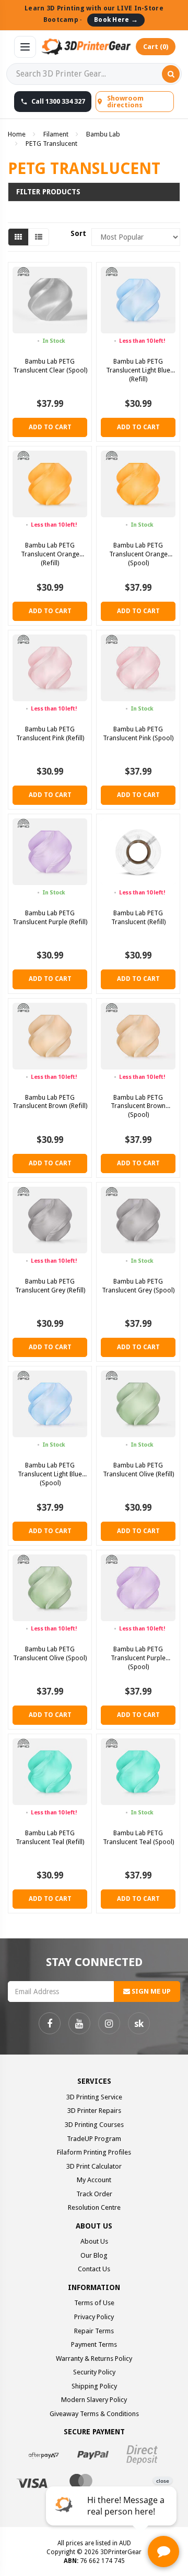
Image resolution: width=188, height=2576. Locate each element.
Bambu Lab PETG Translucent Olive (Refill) (138, 1470)
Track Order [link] (94, 2194)
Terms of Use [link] (94, 2303)
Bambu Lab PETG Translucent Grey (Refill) (50, 1286)
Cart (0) (156, 47)
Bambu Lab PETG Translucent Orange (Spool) (138, 554)
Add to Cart (50, 427)
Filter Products (48, 192)
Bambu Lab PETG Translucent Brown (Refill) (50, 1102)
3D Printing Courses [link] (94, 2125)
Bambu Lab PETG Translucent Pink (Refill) (50, 733)
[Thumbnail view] (18, 237)
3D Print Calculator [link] (94, 2166)
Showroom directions (125, 102)
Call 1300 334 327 (58, 101)
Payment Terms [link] (94, 2344)
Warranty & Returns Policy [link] (94, 2359)
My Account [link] (94, 2180)
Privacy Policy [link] (94, 2317)
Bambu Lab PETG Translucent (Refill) (138, 917)
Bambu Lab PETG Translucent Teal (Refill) (50, 1837)
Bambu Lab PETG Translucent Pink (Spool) (138, 733)
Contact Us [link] (94, 2269)
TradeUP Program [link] (94, 2139)
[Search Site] (171, 74)
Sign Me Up (150, 1991)
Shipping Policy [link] (94, 2386)
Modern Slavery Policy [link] (94, 2400)
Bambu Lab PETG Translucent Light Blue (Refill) (138, 370)
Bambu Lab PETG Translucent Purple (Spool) (138, 1658)
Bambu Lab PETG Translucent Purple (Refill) (50, 917)
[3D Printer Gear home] (86, 47)
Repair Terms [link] (94, 2331)
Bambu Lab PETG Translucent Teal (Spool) (138, 1837)
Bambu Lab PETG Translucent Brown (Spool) (138, 1106)
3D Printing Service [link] (94, 2097)
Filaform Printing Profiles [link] (94, 2152)
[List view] (39, 237)
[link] (50, 2023)
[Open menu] (25, 47)
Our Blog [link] (94, 2255)
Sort (77, 233)
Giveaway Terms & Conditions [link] (94, 2414)
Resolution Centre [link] (94, 2207)
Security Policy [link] (94, 2372)
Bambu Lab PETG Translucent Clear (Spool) (50, 366)
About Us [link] (94, 2241)
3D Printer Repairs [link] (94, 2111)
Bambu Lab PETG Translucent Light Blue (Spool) (50, 1474)
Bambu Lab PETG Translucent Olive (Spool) (50, 1653)
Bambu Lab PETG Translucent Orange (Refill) (50, 554)
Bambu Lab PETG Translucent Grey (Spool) (138, 1286)
